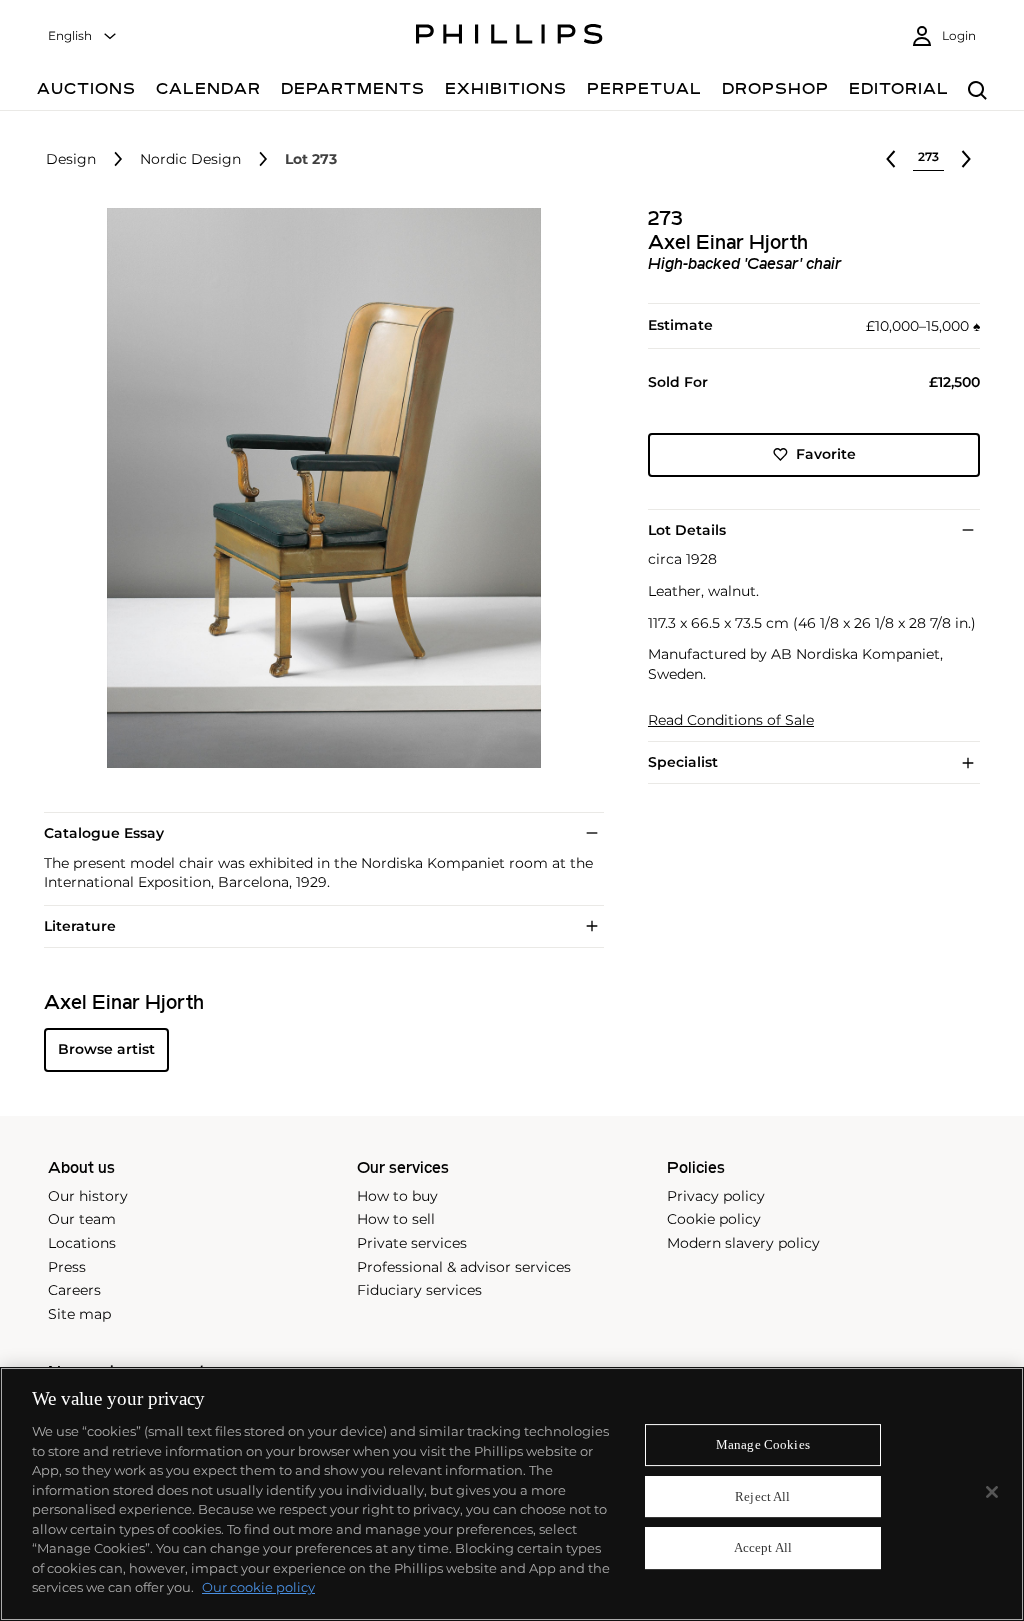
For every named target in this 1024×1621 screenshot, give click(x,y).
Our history (88, 1196)
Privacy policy (716, 1196)
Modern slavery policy (743, 1243)
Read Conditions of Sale (731, 720)
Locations (82, 1243)
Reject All (762, 1496)
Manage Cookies (763, 1444)
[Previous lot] (891, 159)
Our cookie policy (258, 1587)
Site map (79, 1314)
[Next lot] (966, 159)
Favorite (826, 454)
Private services (412, 1243)
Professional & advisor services (464, 1267)
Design (71, 159)
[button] (318, 488)
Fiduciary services (419, 1290)
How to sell (396, 1219)
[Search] (977, 91)
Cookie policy (714, 1219)
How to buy (397, 1196)
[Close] (992, 1492)
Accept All (763, 1548)
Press (67, 1267)
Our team (82, 1219)
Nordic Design (190, 159)
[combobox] (83, 36)
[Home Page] (509, 37)
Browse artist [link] (106, 1049)
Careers (74, 1290)
